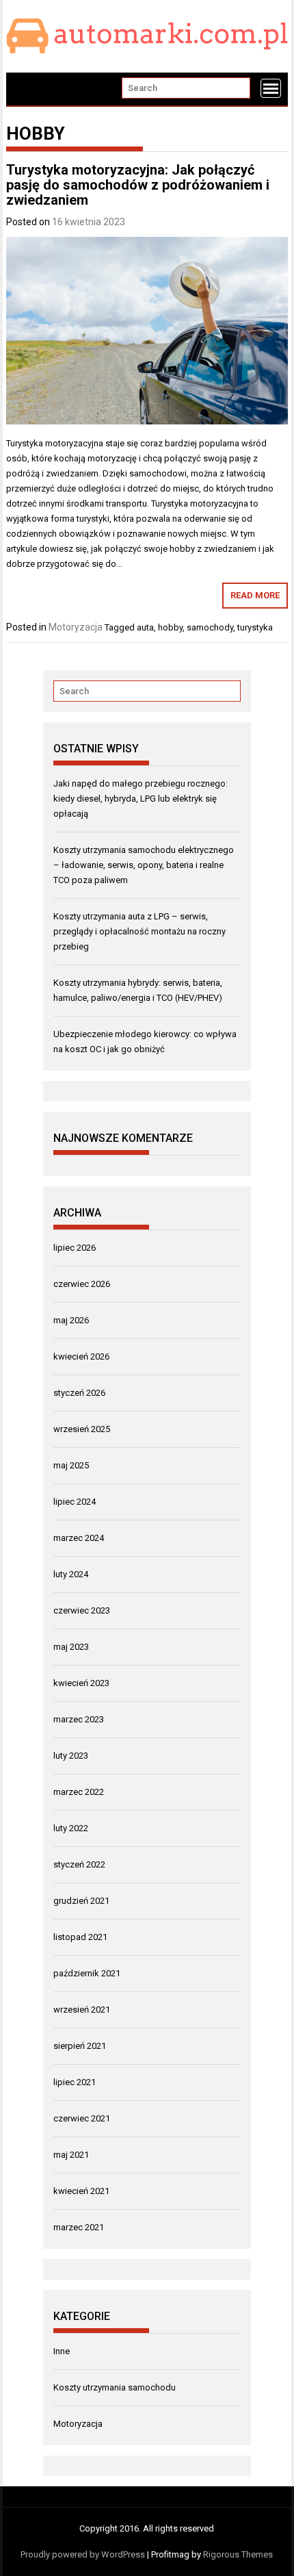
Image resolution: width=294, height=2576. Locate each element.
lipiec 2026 (75, 1248)
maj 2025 (71, 1465)
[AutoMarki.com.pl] (24, 89)
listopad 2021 (80, 1937)
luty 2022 (71, 1828)
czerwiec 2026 (82, 1284)
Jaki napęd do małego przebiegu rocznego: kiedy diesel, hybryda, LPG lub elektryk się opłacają (141, 799)
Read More (255, 595)
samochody (210, 627)
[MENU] (271, 88)
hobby (170, 627)
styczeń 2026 (79, 1393)
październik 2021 (87, 1973)
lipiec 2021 (75, 2082)
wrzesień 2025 (82, 1429)
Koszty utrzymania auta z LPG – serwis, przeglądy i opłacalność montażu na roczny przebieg (139, 931)
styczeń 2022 (79, 1864)
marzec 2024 (79, 1538)
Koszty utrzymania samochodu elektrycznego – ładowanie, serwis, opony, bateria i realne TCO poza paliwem (144, 865)
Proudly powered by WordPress (83, 2554)
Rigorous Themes (238, 2554)
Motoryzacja (76, 627)
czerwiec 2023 (82, 1610)
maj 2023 (71, 1647)
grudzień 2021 (81, 1901)
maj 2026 (71, 1320)
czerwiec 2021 (82, 2118)
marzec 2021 (79, 2227)
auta (145, 627)
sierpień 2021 (80, 2046)
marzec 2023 (79, 1719)
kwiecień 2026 (81, 1356)
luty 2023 (71, 1756)
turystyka (255, 627)
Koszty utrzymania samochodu (115, 2387)
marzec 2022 (79, 1792)
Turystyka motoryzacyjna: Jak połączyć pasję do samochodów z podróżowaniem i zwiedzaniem (138, 185)
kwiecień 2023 (81, 1683)
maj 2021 (71, 2155)
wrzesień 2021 (82, 2010)
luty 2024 (71, 1574)
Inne (62, 2351)
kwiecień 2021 (81, 2191)
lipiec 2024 (75, 1502)
